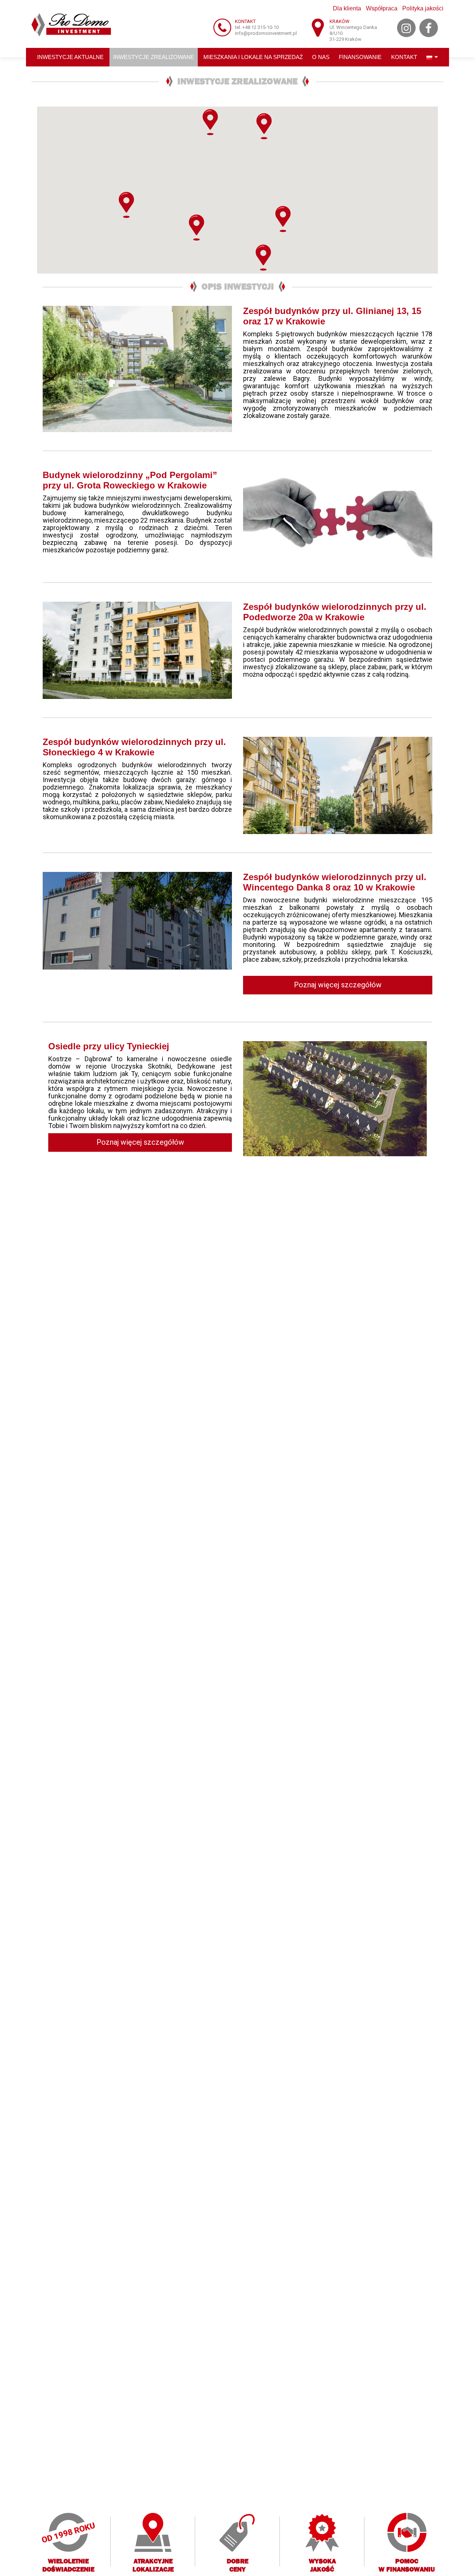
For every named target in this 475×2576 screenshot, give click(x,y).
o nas (321, 57)
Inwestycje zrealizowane (154, 57)
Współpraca (382, 8)
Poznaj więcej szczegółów (338, 985)
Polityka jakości (423, 8)
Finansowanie (360, 57)
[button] (283, 219)
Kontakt (404, 57)
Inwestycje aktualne (70, 57)
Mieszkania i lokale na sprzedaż (253, 57)
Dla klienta (347, 8)
